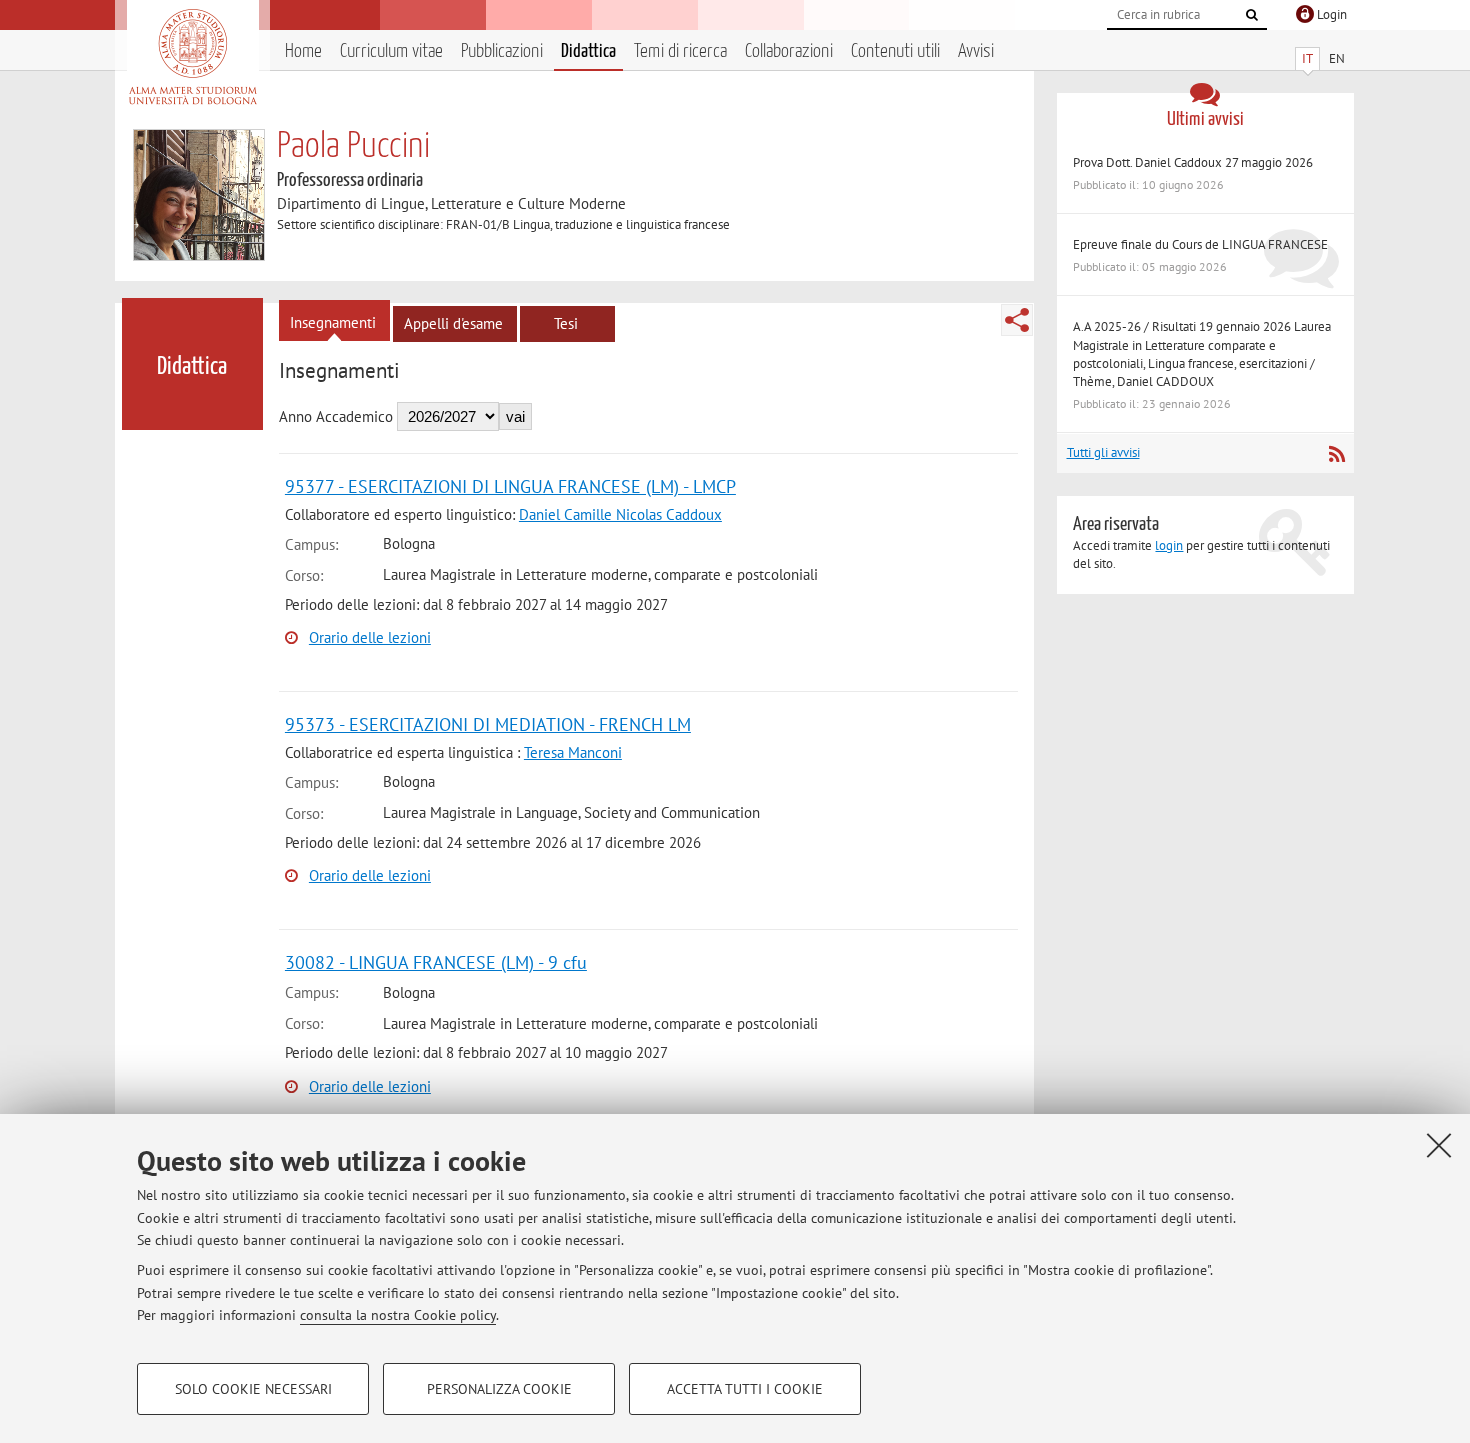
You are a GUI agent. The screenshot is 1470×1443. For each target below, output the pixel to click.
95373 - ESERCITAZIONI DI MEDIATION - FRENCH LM (488, 724)
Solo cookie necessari (253, 1389)
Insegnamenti (333, 322)
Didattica (588, 51)
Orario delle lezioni (370, 637)
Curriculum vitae (391, 51)
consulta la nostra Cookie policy (398, 1315)
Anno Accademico (336, 416)
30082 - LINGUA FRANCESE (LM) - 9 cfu (436, 962)
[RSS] (1336, 454)
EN (1337, 58)
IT (1307, 58)
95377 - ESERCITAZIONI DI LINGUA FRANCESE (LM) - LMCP (510, 486)
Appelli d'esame (453, 323)
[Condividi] (1017, 320)
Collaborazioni (789, 51)
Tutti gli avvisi (1103, 452)
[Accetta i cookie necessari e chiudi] (1439, 1145)
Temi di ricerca (680, 51)
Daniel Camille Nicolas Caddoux (620, 514)
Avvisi (976, 51)
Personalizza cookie (499, 1389)
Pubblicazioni (502, 51)
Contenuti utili (895, 51)
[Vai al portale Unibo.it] (192, 57)
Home (303, 51)
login (1169, 545)
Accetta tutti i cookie (745, 1389)
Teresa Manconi (573, 752)
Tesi (566, 323)
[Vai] (1252, 15)
